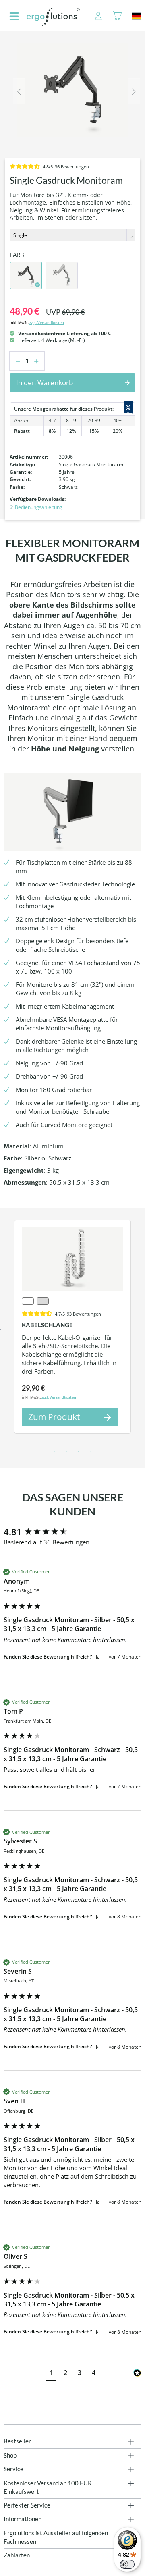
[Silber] (62, 275)
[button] (51, 2374)
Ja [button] (98, 1657)
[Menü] (14, 17)
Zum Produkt (54, 1417)
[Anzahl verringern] (16, 361)
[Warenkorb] (117, 17)
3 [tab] (79, 1452)
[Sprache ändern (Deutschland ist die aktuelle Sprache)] (137, 16)
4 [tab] (91, 1452)
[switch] (127, 2564)
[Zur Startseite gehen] (53, 17)
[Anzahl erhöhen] (39, 361)
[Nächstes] (134, 91)
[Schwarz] (26, 275)
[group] (72, 1532)
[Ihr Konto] (94, 17)
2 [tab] (66, 1452)
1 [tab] (54, 1452)
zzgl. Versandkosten (47, 323)
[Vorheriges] (19, 91)
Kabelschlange (47, 1325)
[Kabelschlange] (72, 1259)
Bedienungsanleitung (38, 507)
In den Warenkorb (45, 383)
